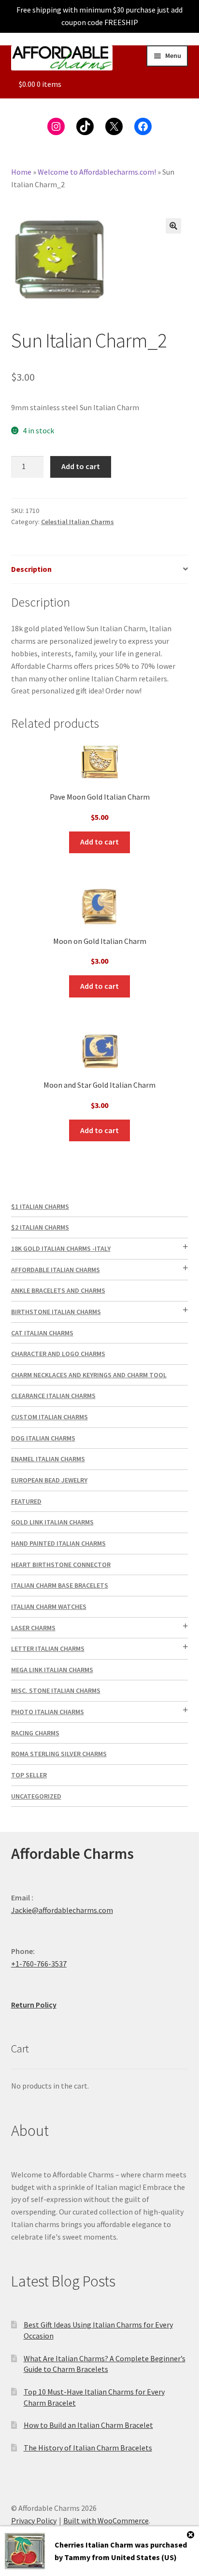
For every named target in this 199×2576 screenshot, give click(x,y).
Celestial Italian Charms (78, 522)
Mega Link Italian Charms (52, 1670)
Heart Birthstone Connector (61, 1565)
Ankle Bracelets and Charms (58, 1290)
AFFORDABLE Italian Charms (56, 1270)
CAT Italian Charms (42, 1333)
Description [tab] (31, 569)
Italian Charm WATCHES (49, 1607)
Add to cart (81, 466)
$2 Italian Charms (40, 1227)
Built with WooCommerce (106, 2521)
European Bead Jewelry (49, 1480)
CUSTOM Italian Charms (50, 1417)
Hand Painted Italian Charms (58, 1543)
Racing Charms (35, 1733)
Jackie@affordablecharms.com (62, 1910)
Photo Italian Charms (48, 1712)
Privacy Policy (34, 2521)
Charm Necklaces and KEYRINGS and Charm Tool (89, 1375)
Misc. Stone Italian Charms (56, 1690)
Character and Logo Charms (58, 1354)
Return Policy (34, 2005)
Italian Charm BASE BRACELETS (60, 1585)
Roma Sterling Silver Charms (59, 1754)
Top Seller (29, 1775)
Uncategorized (36, 1796)
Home (21, 172)
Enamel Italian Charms (48, 1459)
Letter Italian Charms (48, 1648)
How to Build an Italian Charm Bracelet (88, 2425)
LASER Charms (33, 1628)
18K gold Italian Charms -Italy (61, 1248)
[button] (173, 226)
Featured (26, 1501)
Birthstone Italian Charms (56, 1312)
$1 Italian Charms (40, 1206)
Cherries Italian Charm (94, 2545)
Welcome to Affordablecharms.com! (97, 172)
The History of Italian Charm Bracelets (88, 2448)
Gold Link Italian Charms (52, 1522)
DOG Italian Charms (43, 1438)
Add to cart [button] (99, 842)
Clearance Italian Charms (53, 1396)
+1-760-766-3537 (39, 1964)
